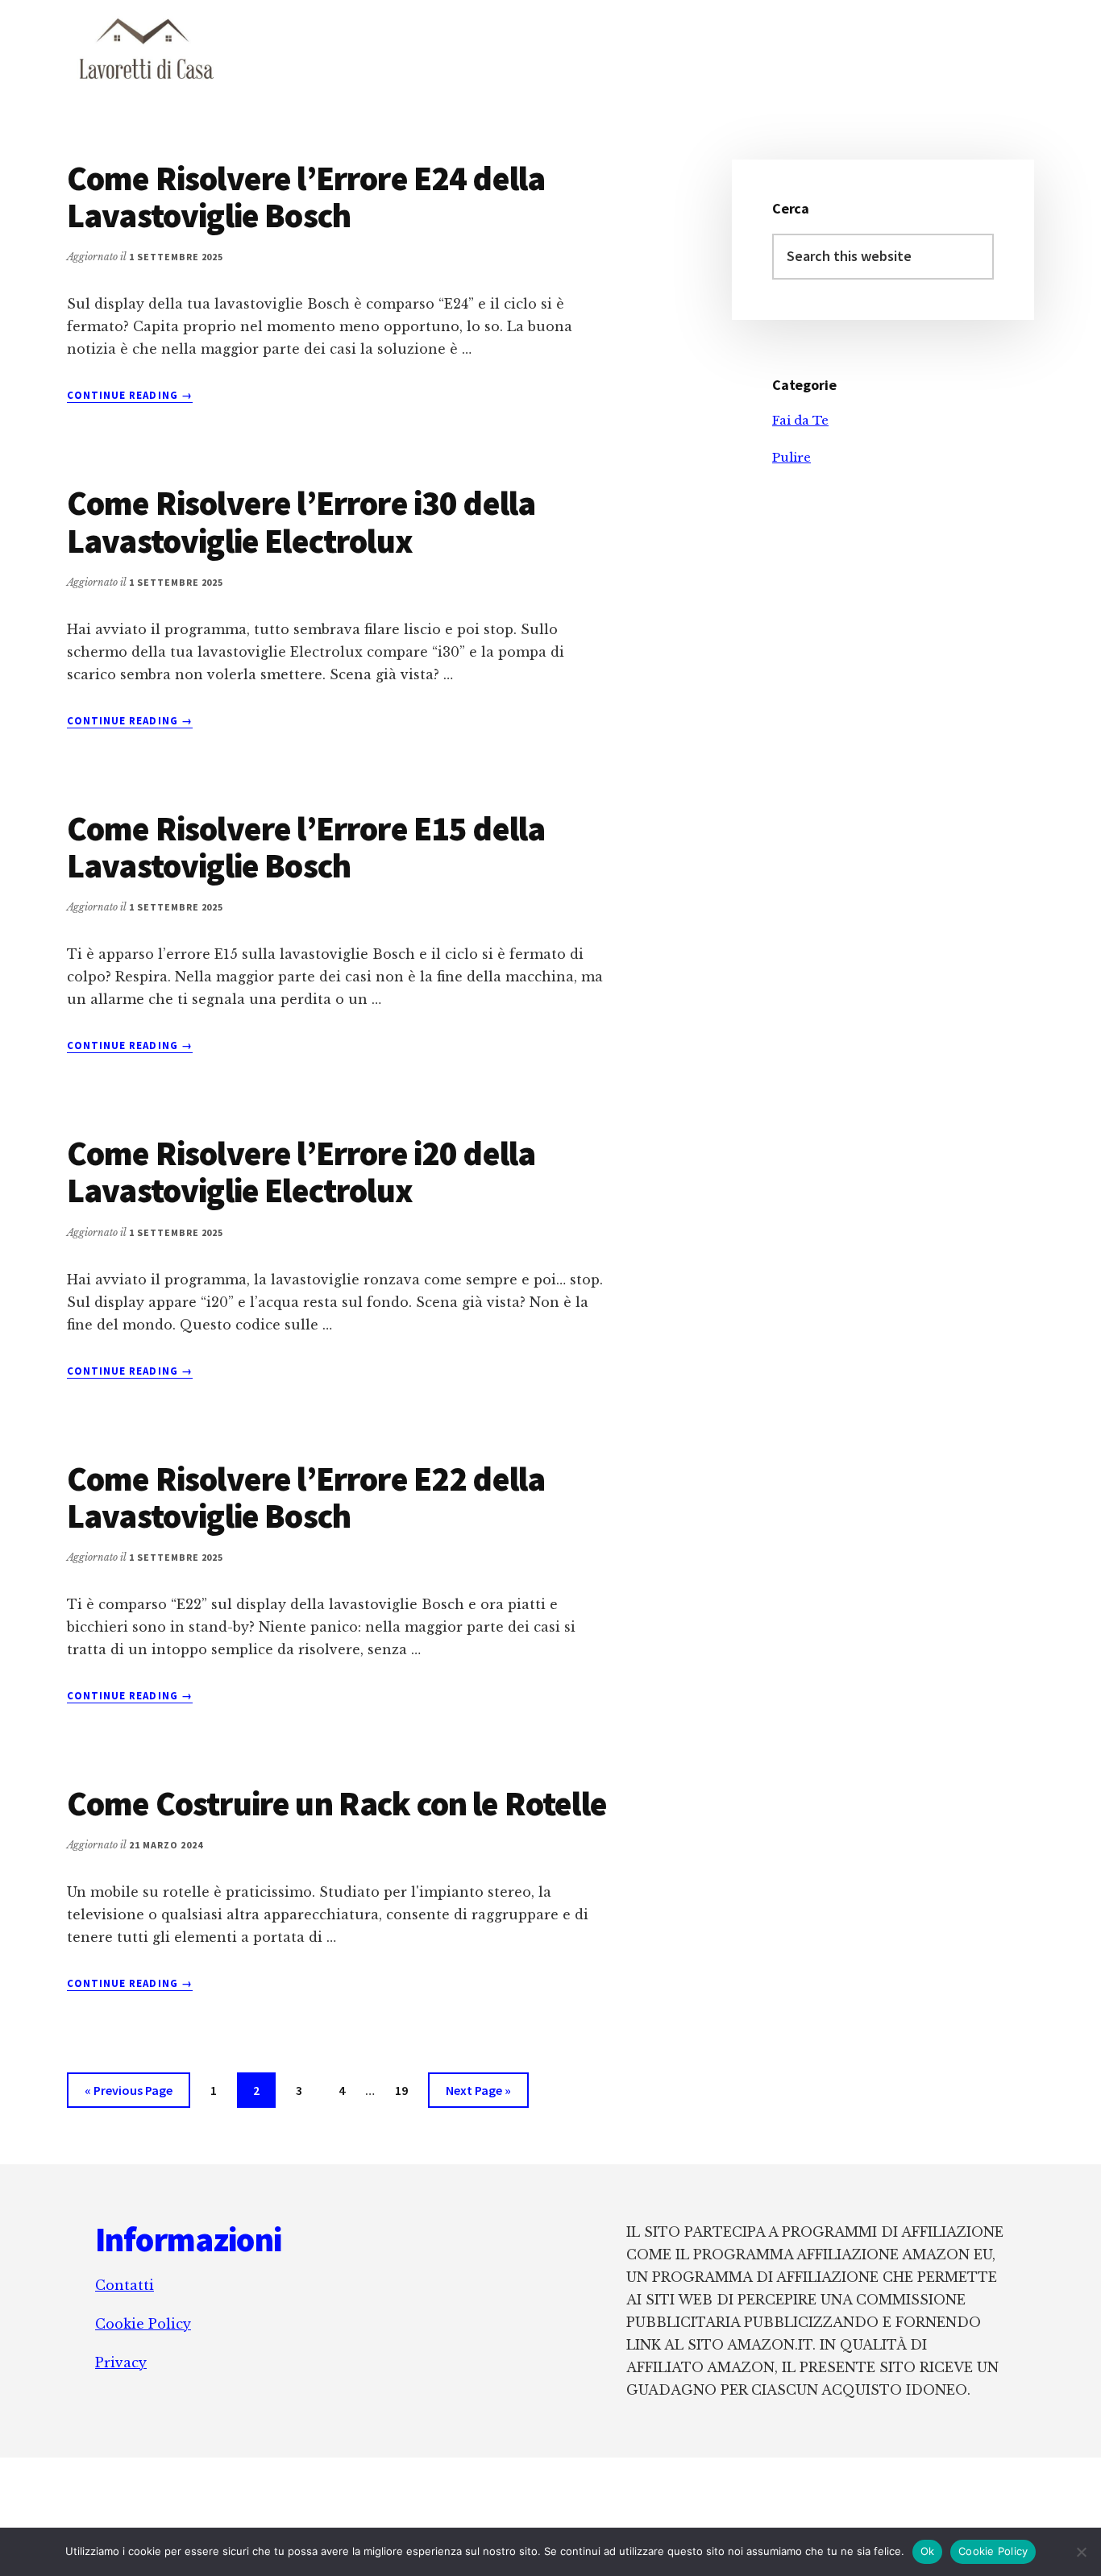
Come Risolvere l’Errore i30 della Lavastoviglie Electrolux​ (301, 521)
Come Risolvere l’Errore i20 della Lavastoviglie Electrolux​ (301, 1172)
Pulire (791, 457)
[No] (1081, 2552)
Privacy (121, 2362)
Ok (928, 2551)
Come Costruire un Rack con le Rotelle (337, 1803)
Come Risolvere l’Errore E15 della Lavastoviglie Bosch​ (306, 847)
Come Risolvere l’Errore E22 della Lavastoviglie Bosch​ (306, 1497)
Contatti (125, 2285)
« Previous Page (129, 2095)
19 (408, 2090)
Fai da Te (800, 420)
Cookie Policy (143, 2324)
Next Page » (478, 2095)
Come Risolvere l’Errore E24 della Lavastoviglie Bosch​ (306, 197)
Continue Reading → (130, 396)
